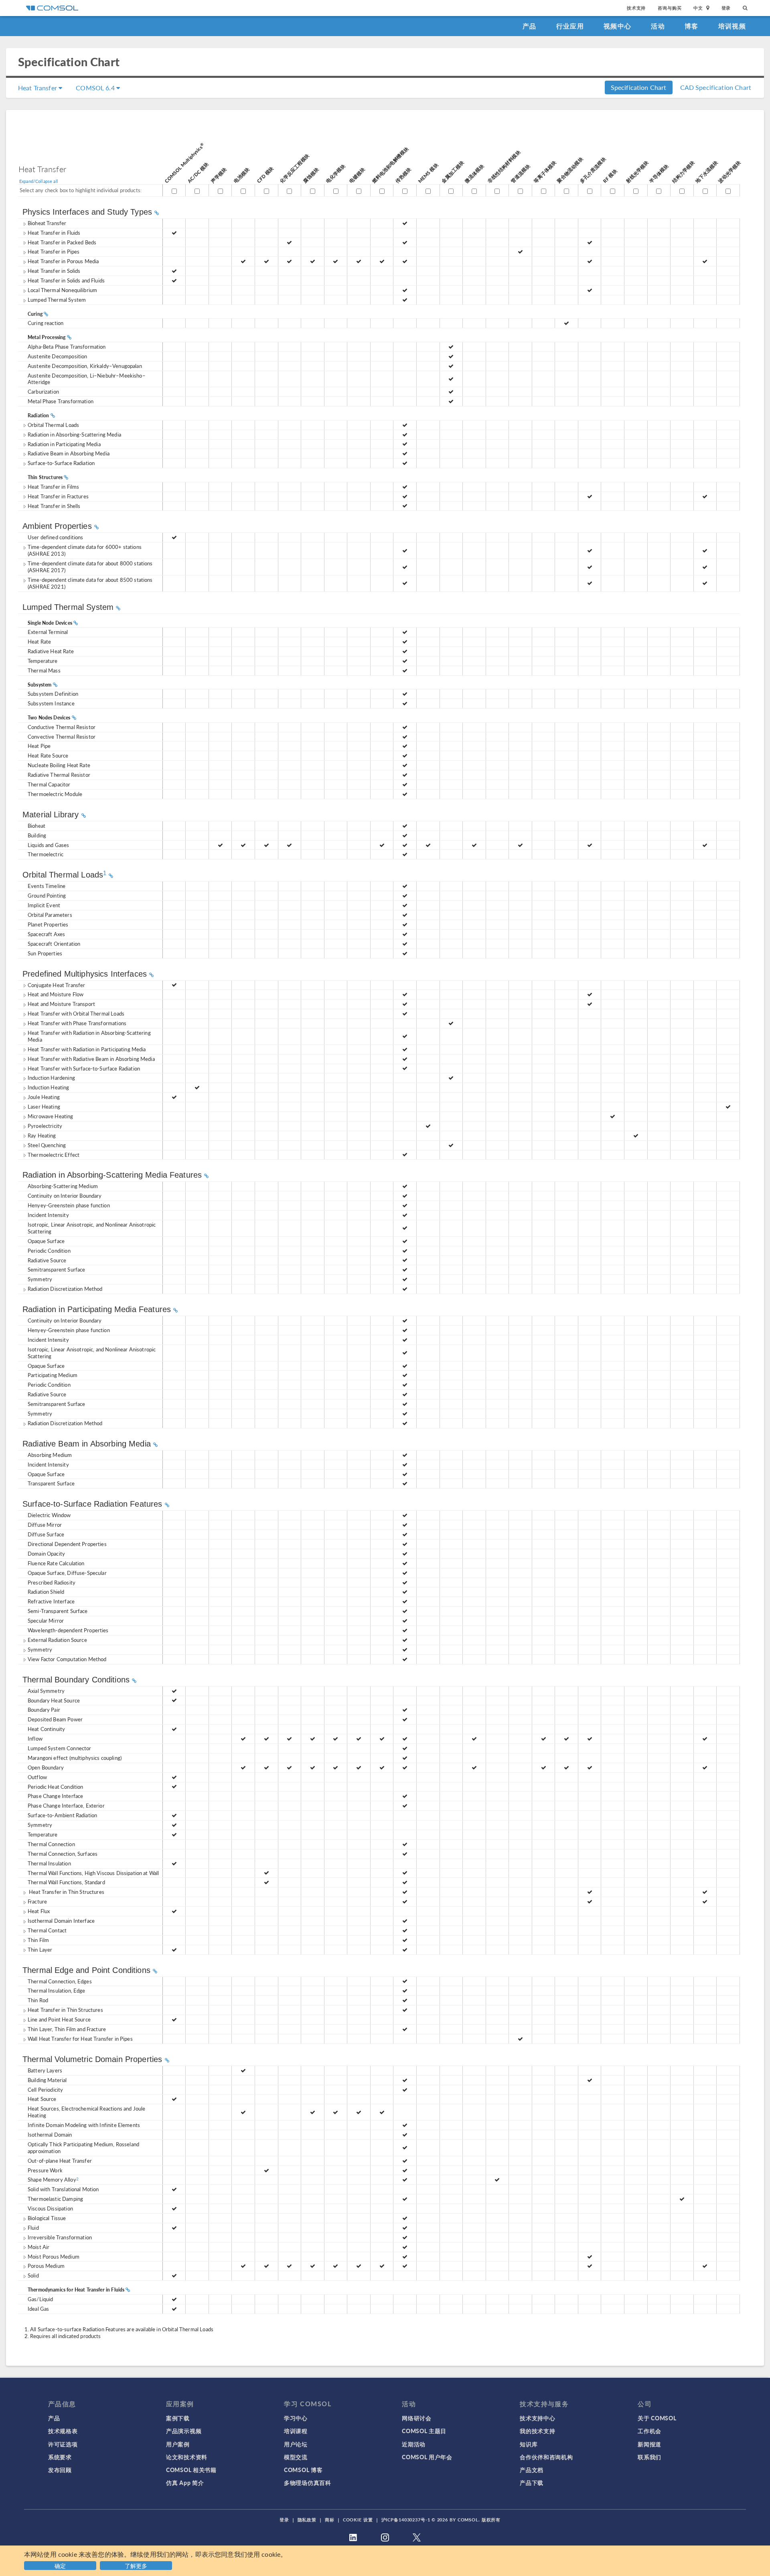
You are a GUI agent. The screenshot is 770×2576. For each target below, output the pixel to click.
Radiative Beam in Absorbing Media (69, 453)
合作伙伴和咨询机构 (546, 2457)
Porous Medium (46, 2266)
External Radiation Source (57, 1640)
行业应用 (570, 26)
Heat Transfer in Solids (54, 271)
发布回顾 (60, 2470)
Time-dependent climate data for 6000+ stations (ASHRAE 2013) (85, 550)
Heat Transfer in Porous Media (63, 261)
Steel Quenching (47, 1145)
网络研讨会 (417, 2418)
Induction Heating (49, 1087)
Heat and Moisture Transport (61, 1004)
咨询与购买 (670, 8)
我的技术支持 (537, 2431)
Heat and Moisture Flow (56, 994)
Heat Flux (39, 1911)
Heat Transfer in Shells (54, 506)
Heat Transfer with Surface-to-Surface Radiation (84, 1068)
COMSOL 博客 (303, 2470)
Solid (33, 2275)
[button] (137, 2565)
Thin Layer (40, 1949)
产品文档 (532, 2470)
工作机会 (649, 2431)
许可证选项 (63, 2444)
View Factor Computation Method (67, 1659)
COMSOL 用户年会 (427, 2457)
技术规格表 (63, 2431)
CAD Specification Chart (716, 87)
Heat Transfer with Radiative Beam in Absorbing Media (91, 1059)
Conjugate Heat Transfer (56, 985)
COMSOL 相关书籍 (191, 2470)
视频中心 (617, 26)
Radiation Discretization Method (65, 1289)
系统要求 (60, 2457)
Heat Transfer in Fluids (54, 233)
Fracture (37, 1901)
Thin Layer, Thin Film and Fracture (67, 2029)
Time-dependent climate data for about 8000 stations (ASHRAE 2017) (90, 567)
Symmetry (40, 1649)
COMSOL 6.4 (96, 88)
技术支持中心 (537, 2418)
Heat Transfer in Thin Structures (66, 1892)
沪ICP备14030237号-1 (406, 2520)
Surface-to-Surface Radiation (61, 463)
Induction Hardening (51, 1078)
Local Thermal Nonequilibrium (62, 290)
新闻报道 (649, 2444)
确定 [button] (60, 2566)
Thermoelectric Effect (54, 1155)
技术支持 (636, 8)
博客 (692, 26)
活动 (658, 26)
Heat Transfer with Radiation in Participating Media (87, 1049)
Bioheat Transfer (47, 223)
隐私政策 (307, 2520)
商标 (330, 2520)
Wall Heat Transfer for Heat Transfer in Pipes (80, 2039)
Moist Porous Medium (54, 2256)
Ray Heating (42, 1135)
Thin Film (38, 1940)
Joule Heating (44, 1097)
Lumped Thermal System (57, 300)
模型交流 (296, 2457)
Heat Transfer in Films (53, 487)
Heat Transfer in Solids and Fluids (66, 280)
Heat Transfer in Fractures (58, 496)
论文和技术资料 (187, 2457)
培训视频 (732, 26)
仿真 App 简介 (185, 2483)
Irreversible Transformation (60, 2237)
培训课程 (296, 2431)
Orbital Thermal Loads (53, 425)
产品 (530, 26)
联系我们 (649, 2457)
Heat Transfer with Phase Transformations (77, 1023)
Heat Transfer (38, 88)
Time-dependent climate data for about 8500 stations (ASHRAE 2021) (90, 583)
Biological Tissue (47, 2218)
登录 (726, 8)
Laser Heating (44, 1106)
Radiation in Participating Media (64, 444)
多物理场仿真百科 (308, 2483)
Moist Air (38, 2247)
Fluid (33, 2228)
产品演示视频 (184, 2431)
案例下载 (178, 2418)
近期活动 (414, 2444)
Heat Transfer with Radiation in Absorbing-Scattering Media (89, 1036)
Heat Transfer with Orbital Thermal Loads (76, 1013)
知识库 (529, 2444)
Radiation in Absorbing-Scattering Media (74, 434)
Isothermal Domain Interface (61, 1921)
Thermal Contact (47, 1930)
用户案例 (178, 2444)
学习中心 (296, 2418)
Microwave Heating (51, 1116)
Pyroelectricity (45, 1126)
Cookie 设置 (358, 2520)
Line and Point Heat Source (59, 2019)
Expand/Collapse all (39, 181)
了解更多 (136, 2566)
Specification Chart (639, 87)
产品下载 (532, 2483)
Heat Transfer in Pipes (54, 251)
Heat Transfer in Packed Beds (62, 242)
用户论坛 (296, 2444)
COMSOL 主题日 (424, 2431)
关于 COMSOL (657, 2418)
